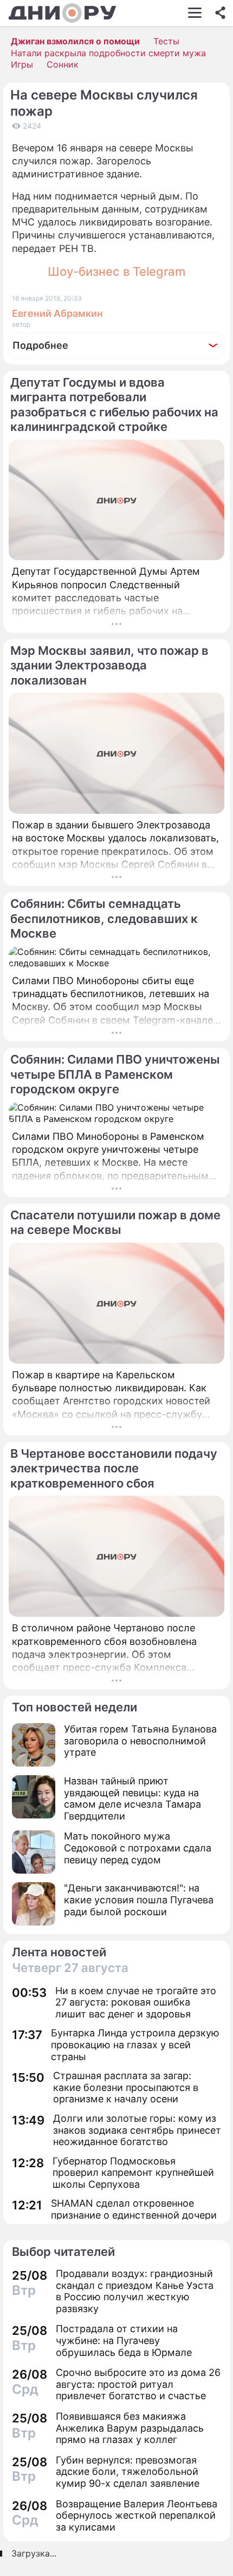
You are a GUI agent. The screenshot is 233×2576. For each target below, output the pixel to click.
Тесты (166, 41)
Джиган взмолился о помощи (75, 41)
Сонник (63, 64)
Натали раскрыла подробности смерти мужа (108, 53)
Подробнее (40, 345)
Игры (22, 64)
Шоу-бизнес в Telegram (116, 271)
